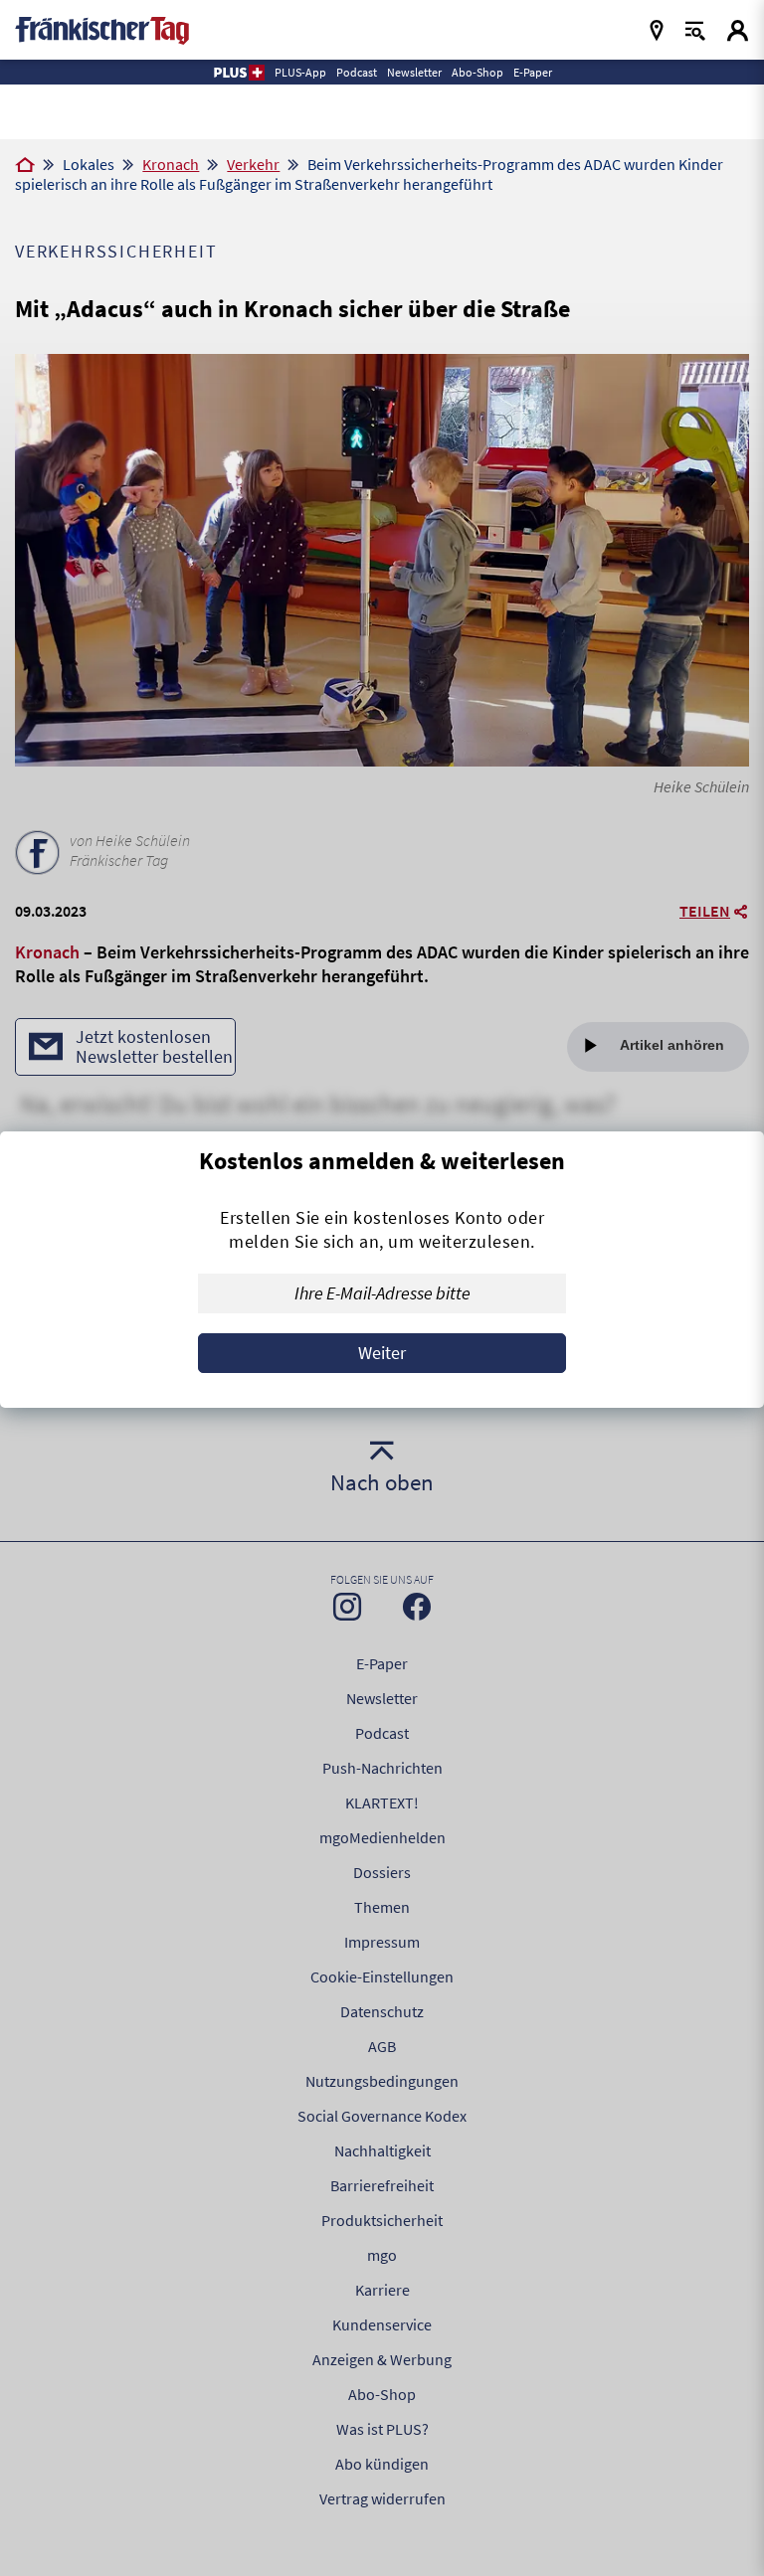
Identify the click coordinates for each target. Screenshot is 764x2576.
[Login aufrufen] (738, 30)
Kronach (171, 164)
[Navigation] (657, 30)
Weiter (382, 1353)
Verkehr (253, 164)
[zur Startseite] (102, 28)
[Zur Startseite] (25, 166)
